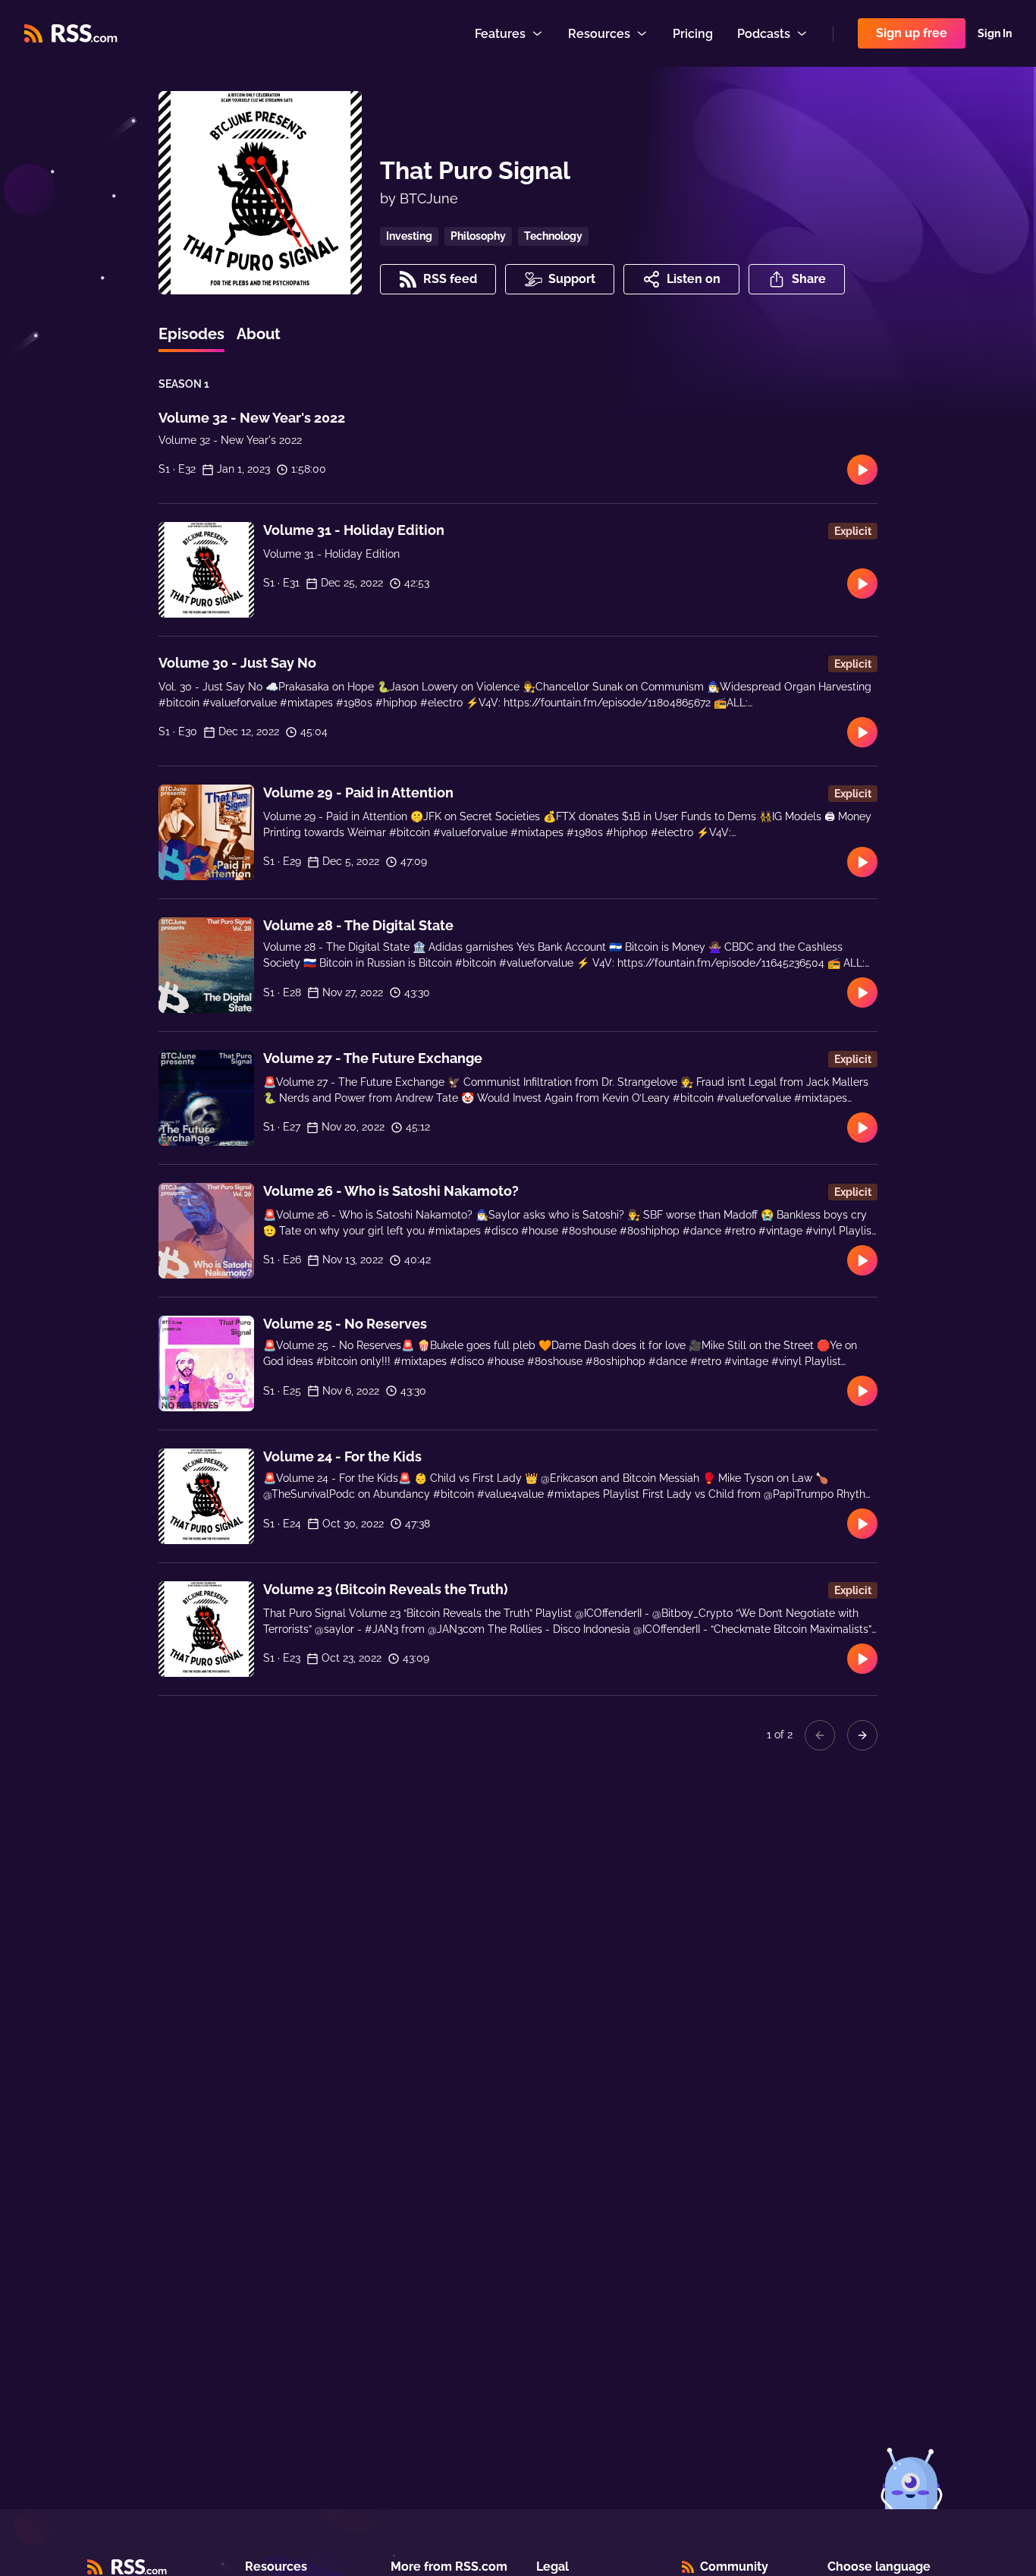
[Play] (862, 470)
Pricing (693, 34)
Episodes (192, 334)
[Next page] (862, 1735)
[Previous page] (820, 1735)
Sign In (995, 33)
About (259, 334)
